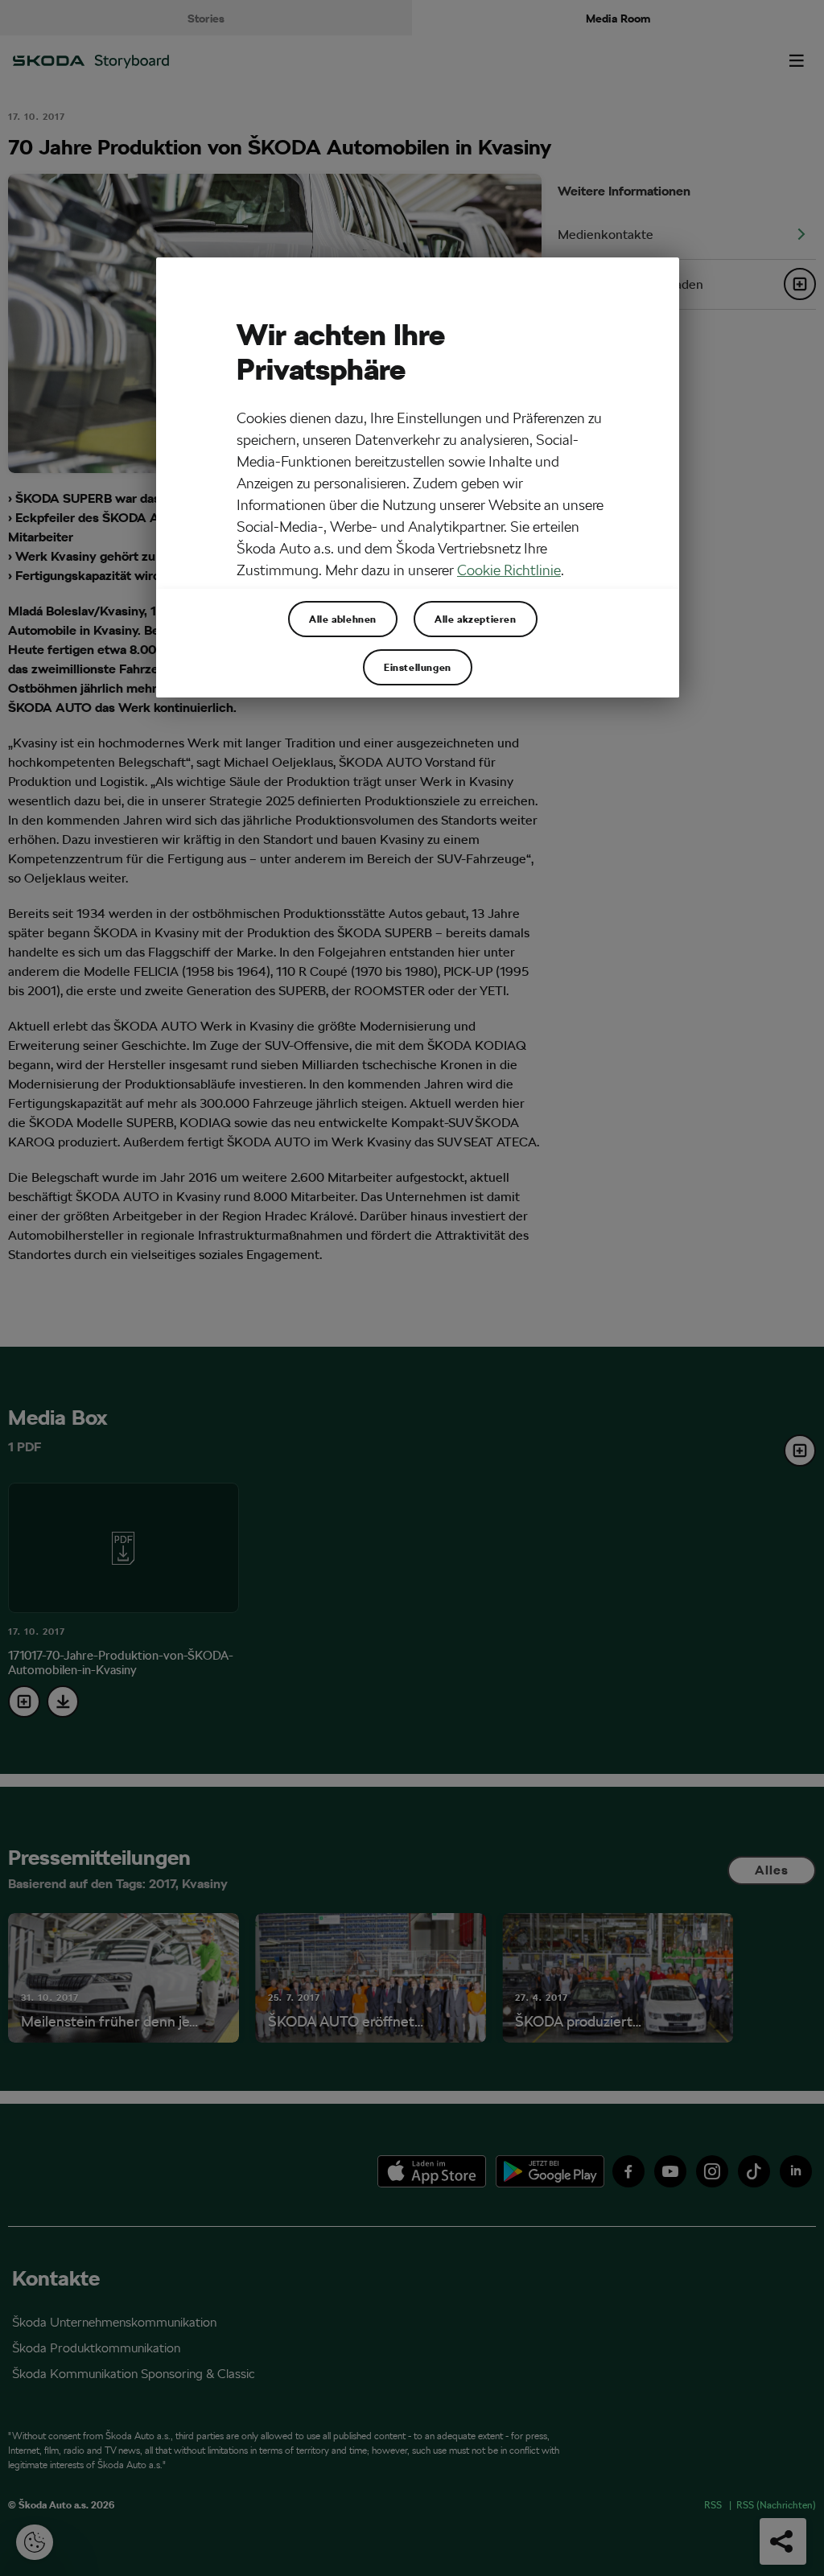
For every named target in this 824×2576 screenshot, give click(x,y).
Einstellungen (418, 667)
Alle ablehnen (343, 619)
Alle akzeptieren (476, 619)
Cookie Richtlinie (509, 570)
